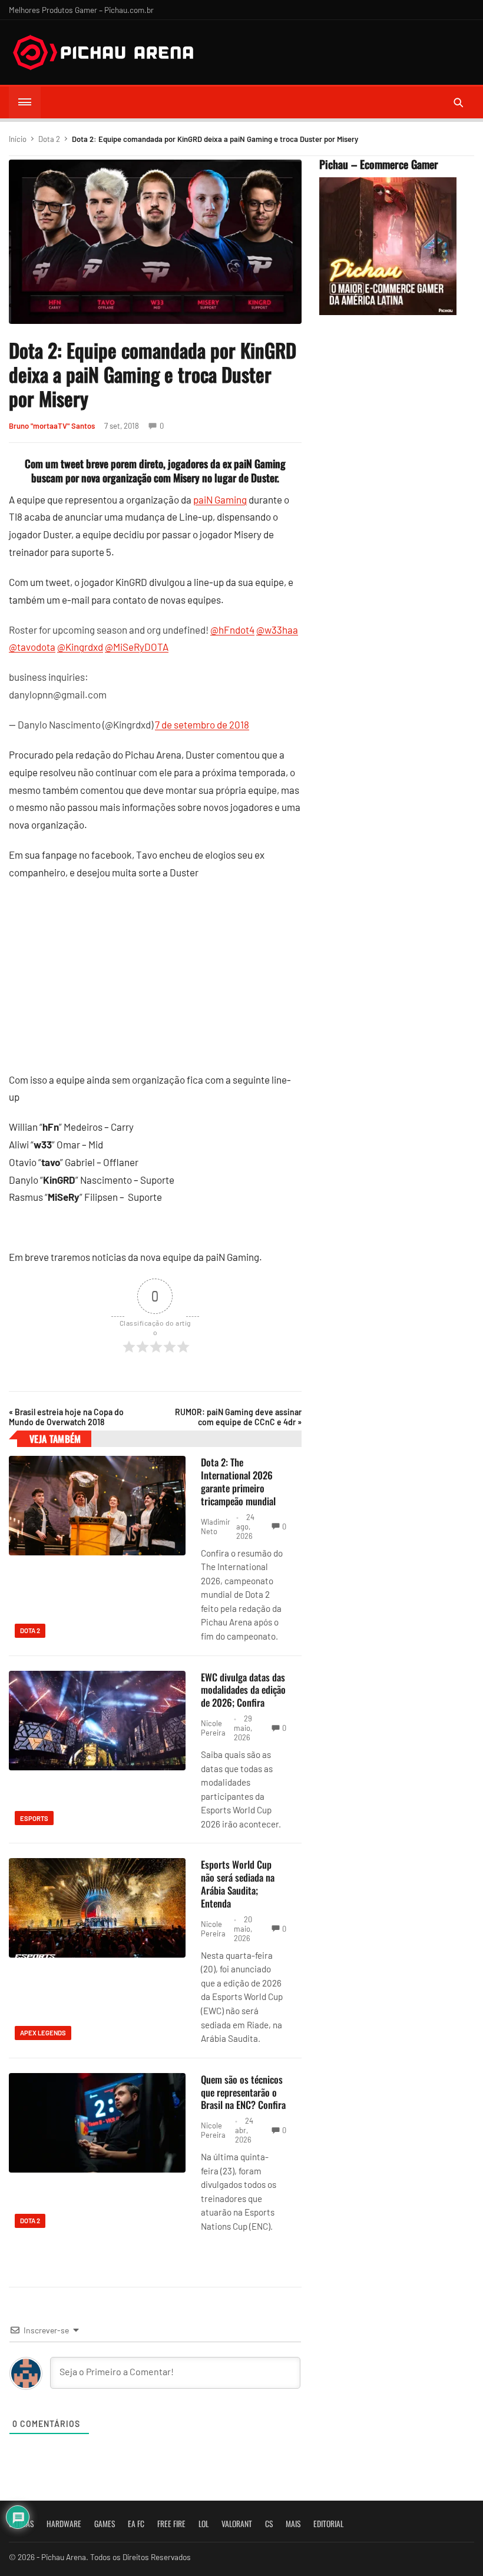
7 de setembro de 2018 (202, 724)
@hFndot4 (232, 630)
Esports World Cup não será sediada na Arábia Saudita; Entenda (238, 1883)
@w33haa (277, 630)
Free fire (171, 2524)
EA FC (136, 2524)
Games (105, 2524)
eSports (34, 1818)
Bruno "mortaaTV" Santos (52, 426)
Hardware (64, 2524)
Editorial (328, 2524)
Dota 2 (49, 139)
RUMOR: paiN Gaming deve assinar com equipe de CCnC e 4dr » (238, 1417)
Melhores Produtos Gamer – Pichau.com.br (81, 10)
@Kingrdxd (80, 647)
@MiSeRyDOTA (137, 647)
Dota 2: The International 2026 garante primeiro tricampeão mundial (238, 1481)
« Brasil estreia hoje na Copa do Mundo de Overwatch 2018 (66, 1417)
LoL (204, 2524)
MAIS (293, 2524)
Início (18, 139)
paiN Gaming (220, 499)
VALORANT (237, 2524)
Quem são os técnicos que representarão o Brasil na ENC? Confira (243, 2092)
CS (269, 2524)
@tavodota (32, 647)
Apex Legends (43, 2033)
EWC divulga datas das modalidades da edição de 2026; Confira (243, 1690)
